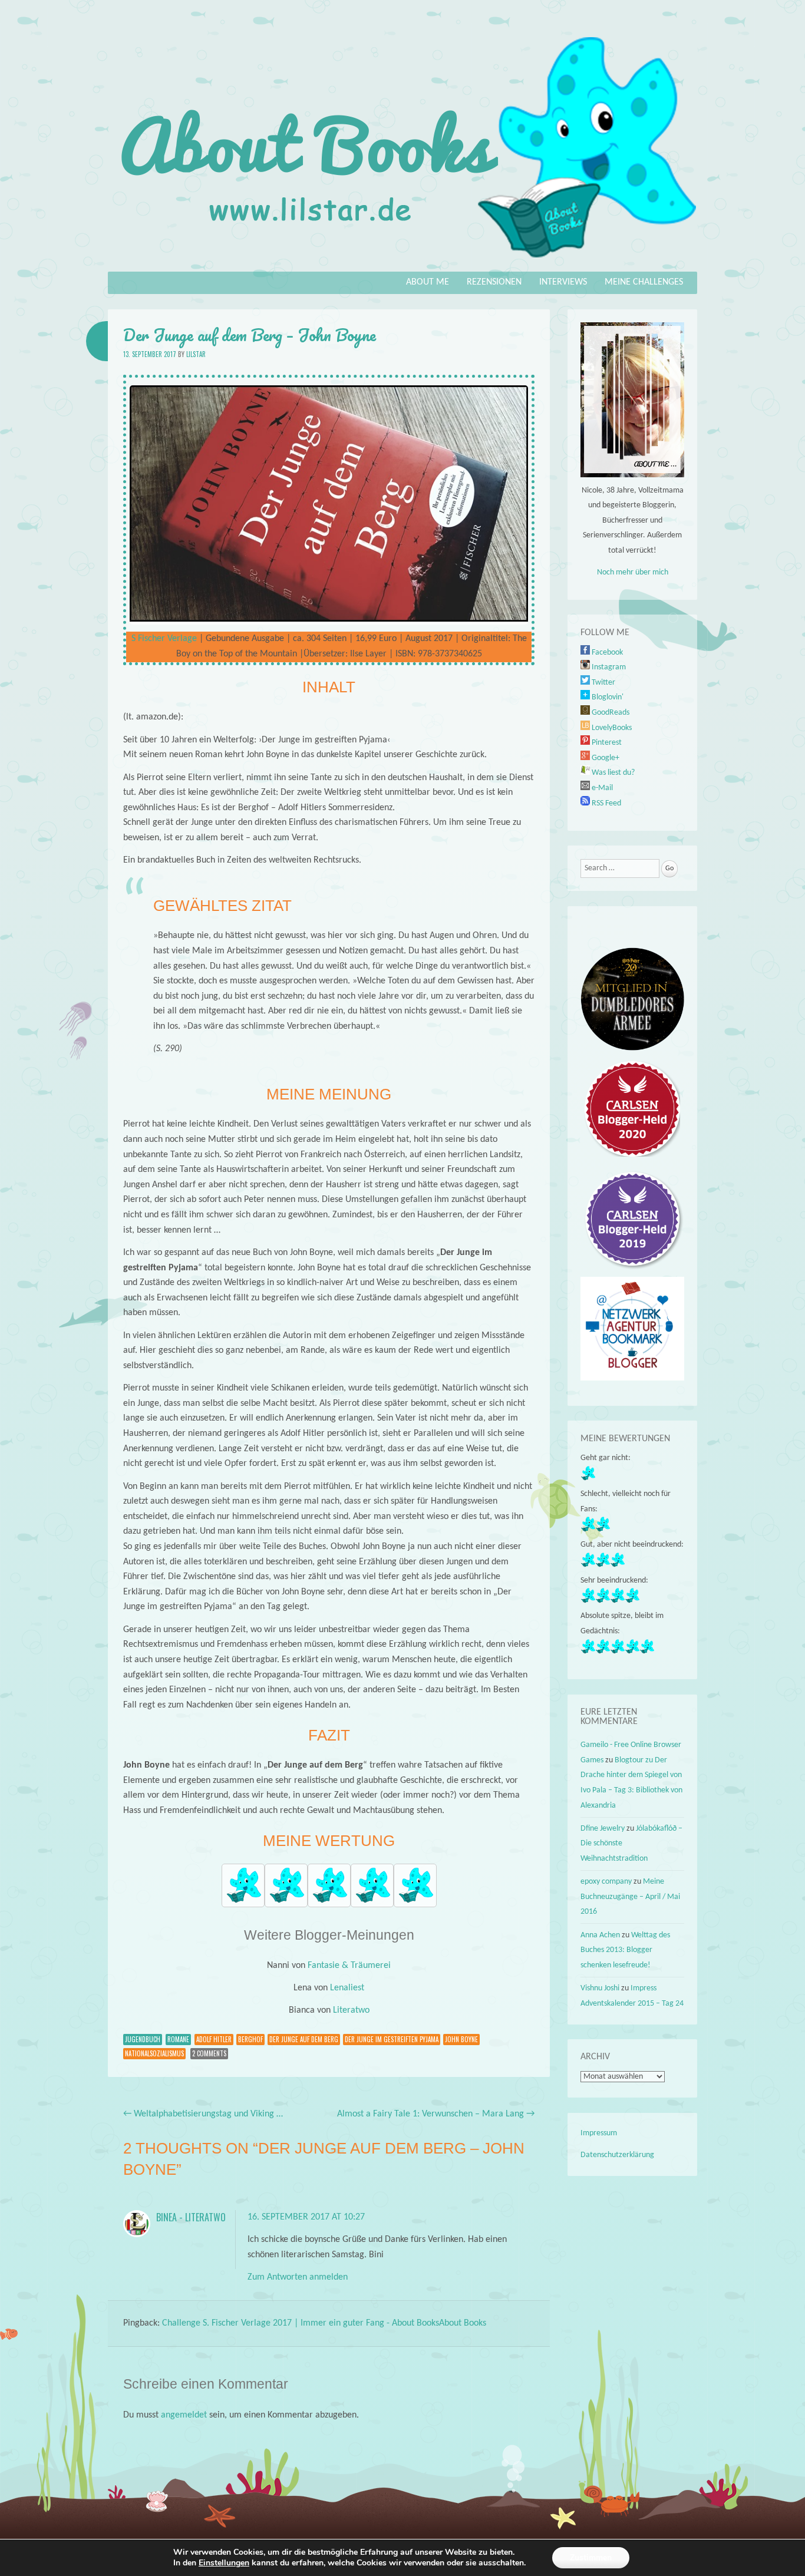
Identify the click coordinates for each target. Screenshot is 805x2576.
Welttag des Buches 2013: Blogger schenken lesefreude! (625, 1950)
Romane (178, 2039)
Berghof (250, 2039)
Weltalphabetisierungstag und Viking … (203, 2114)
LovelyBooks (611, 728)
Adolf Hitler (214, 2039)
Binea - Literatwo (191, 2217)
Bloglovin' (607, 697)
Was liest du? (612, 773)
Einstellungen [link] (224, 2563)
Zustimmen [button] (591, 2557)
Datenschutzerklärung (617, 2155)
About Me (428, 282)
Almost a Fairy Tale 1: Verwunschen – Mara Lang (436, 2114)
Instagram (608, 667)
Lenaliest (347, 1988)
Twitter (603, 683)
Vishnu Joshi (600, 1988)
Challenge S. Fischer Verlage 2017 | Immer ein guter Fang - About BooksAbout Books (324, 2323)
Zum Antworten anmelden (298, 2277)
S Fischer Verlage (164, 639)
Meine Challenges (644, 282)
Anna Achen (600, 1935)
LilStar (196, 354)
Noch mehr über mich (633, 572)
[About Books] (402, 263)
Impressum (599, 2133)
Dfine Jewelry (603, 1829)
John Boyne (461, 2039)
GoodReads (610, 713)
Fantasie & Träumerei (349, 1966)
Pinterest (606, 743)
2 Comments (209, 2053)
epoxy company (606, 1882)
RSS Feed (606, 803)
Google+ (605, 758)
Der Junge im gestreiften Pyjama (392, 2039)
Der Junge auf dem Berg (304, 2039)
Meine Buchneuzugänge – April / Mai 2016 (630, 1897)
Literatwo (351, 2010)
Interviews (563, 282)
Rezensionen (494, 282)
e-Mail (601, 788)
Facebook (606, 653)
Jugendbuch (143, 2039)
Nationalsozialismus (154, 2053)
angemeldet (184, 2415)
